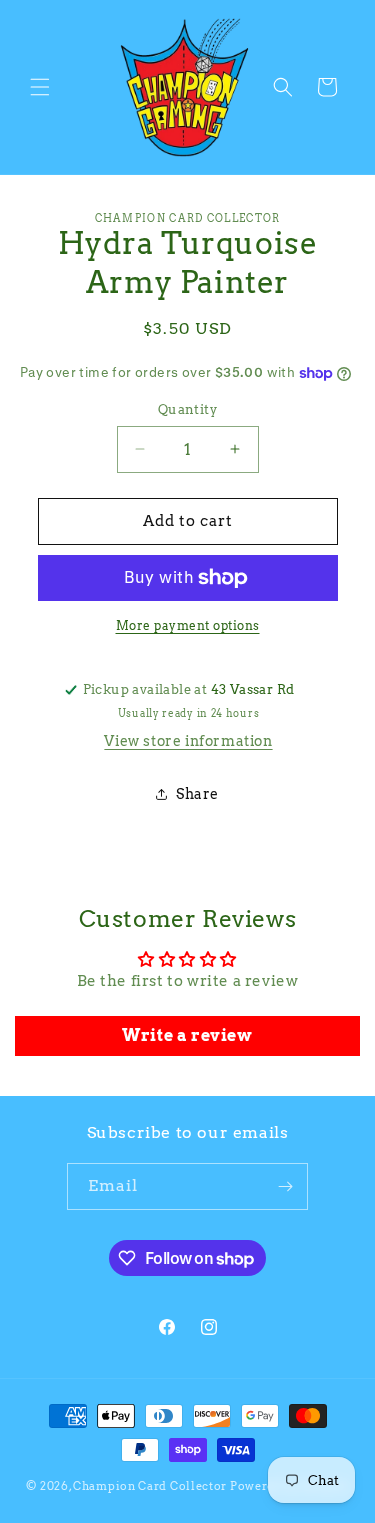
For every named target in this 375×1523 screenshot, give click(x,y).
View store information (188, 741)
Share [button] (197, 794)
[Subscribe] (285, 1186)
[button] (40, 87)
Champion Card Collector (150, 1486)
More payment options (188, 625)
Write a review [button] (187, 1035)
